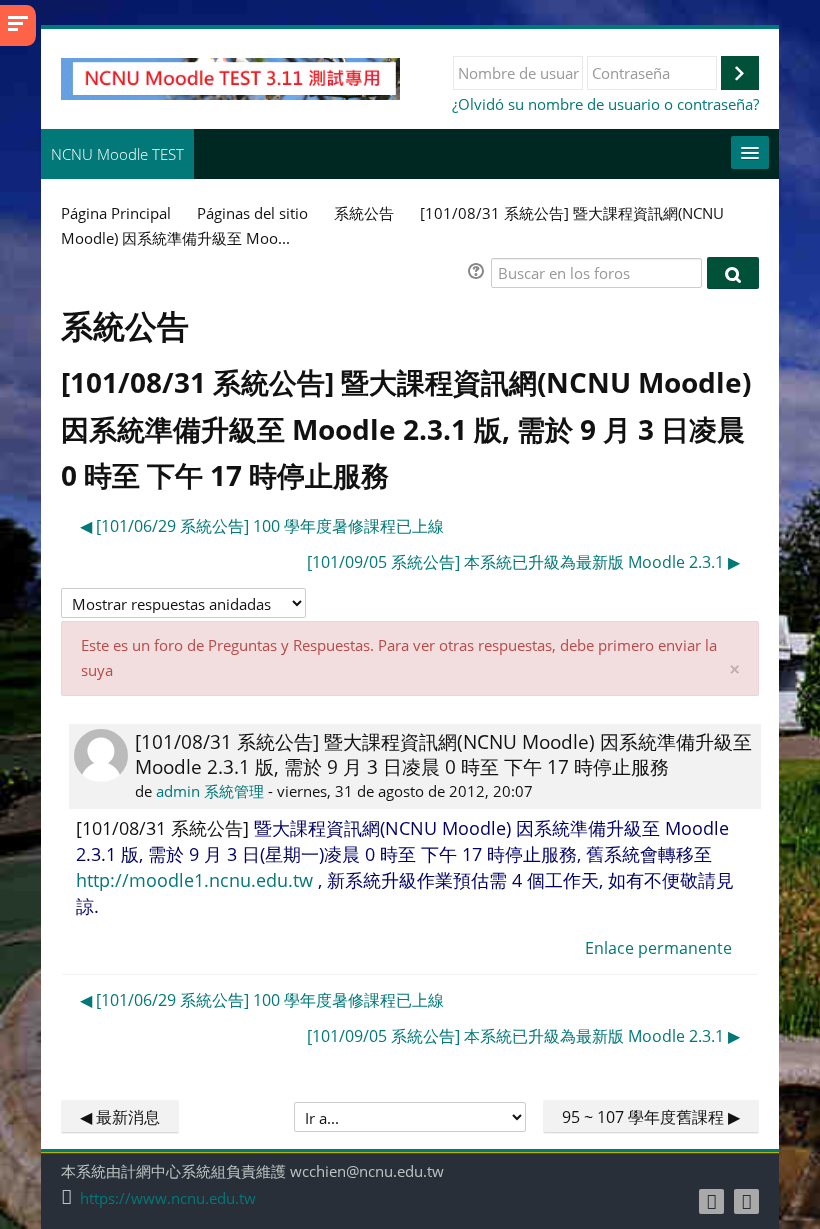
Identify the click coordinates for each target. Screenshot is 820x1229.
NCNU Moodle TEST (117, 154)
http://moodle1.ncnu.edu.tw (194, 880)
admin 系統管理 (210, 791)
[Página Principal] (230, 77)
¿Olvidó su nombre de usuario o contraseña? (605, 104)
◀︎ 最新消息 (120, 1117)
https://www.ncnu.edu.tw (168, 1198)
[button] (479, 273)
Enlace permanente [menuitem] (658, 948)
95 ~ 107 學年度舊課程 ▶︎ (651, 1117)
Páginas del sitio (252, 213)
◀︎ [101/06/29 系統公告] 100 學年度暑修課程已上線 (262, 526)
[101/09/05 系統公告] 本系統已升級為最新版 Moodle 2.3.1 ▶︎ (523, 562)
